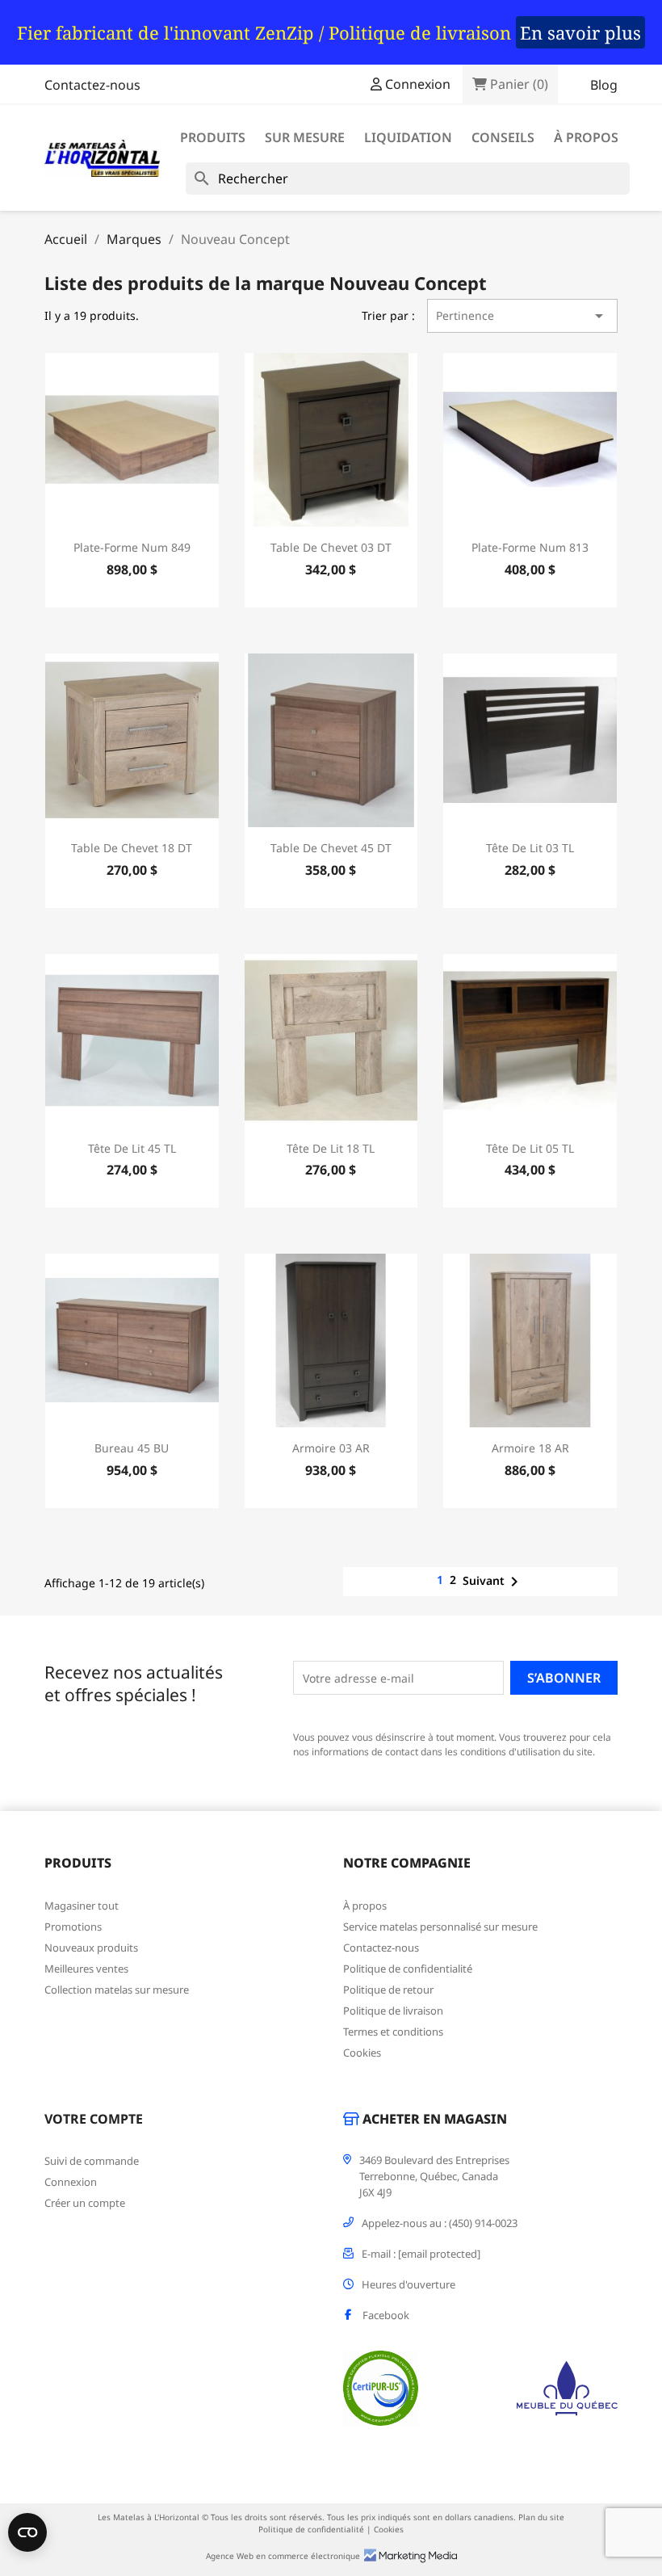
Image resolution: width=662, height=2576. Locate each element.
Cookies (362, 2053)
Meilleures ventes (86, 1969)
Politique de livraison (393, 2011)
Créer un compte (85, 2203)
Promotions (73, 1927)
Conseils (503, 137)
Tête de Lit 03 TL (530, 848)
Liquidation (408, 137)
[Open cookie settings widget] (27, 2532)
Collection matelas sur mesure (117, 1990)
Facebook (386, 2315)
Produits (213, 137)
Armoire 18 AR (530, 1448)
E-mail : (421, 2254)
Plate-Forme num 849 (132, 547)
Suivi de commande (92, 2161)
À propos (586, 137)
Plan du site (541, 2517)
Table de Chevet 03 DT (331, 547)
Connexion (71, 2182)
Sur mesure (305, 137)
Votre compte (94, 2119)
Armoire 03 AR (331, 1448)
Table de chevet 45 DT (331, 848)
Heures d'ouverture (409, 2284)
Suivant (493, 1582)
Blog (604, 85)
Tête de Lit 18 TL (331, 1148)
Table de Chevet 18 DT (132, 848)
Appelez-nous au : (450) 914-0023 (440, 2223)
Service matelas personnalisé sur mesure (440, 1927)
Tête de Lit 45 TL (132, 1148)
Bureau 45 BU (132, 1448)
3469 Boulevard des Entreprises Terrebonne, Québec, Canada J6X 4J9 (434, 2176)
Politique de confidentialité (408, 1969)
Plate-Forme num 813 (530, 547)
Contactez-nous (92, 85)
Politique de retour (388, 1990)
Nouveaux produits (91, 1948)
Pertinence (522, 316)
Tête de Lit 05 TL (530, 1148)
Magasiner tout (82, 1906)
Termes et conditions (393, 2032)
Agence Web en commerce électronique (283, 2556)
